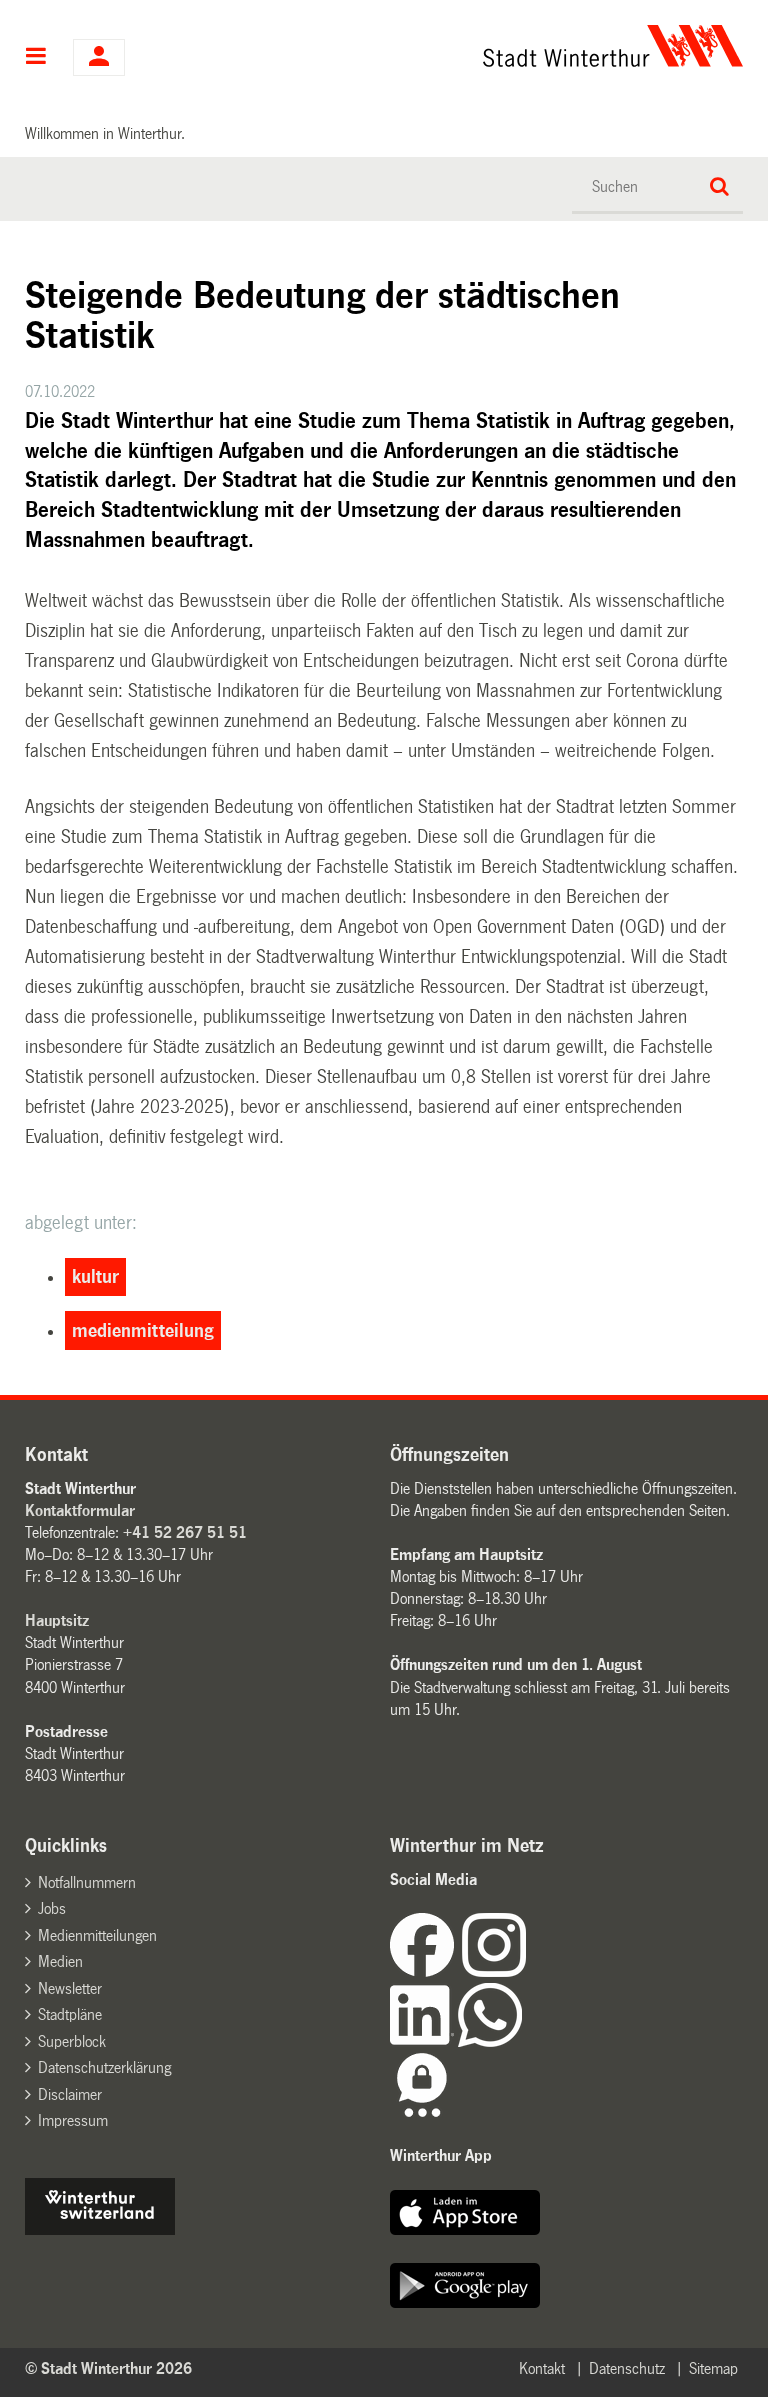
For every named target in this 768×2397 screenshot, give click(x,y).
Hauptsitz (57, 1620)
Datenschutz (627, 2368)
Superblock (72, 2041)
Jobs (52, 1908)
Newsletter (70, 1988)
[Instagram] (494, 1971)
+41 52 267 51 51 (185, 1532)
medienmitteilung (143, 1331)
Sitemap (713, 2368)
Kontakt (542, 2368)
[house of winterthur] (100, 2229)
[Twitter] (528, 1971)
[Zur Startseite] (483, 46)
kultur (95, 1277)
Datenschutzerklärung (104, 2067)
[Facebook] (426, 1971)
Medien (60, 1961)
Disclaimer (70, 2094)
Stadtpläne (70, 2014)
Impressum (73, 2120)
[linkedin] (424, 2041)
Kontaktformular (80, 1510)
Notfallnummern (87, 1882)
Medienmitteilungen (97, 1935)
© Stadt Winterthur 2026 (108, 2368)
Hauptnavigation (36, 58)
